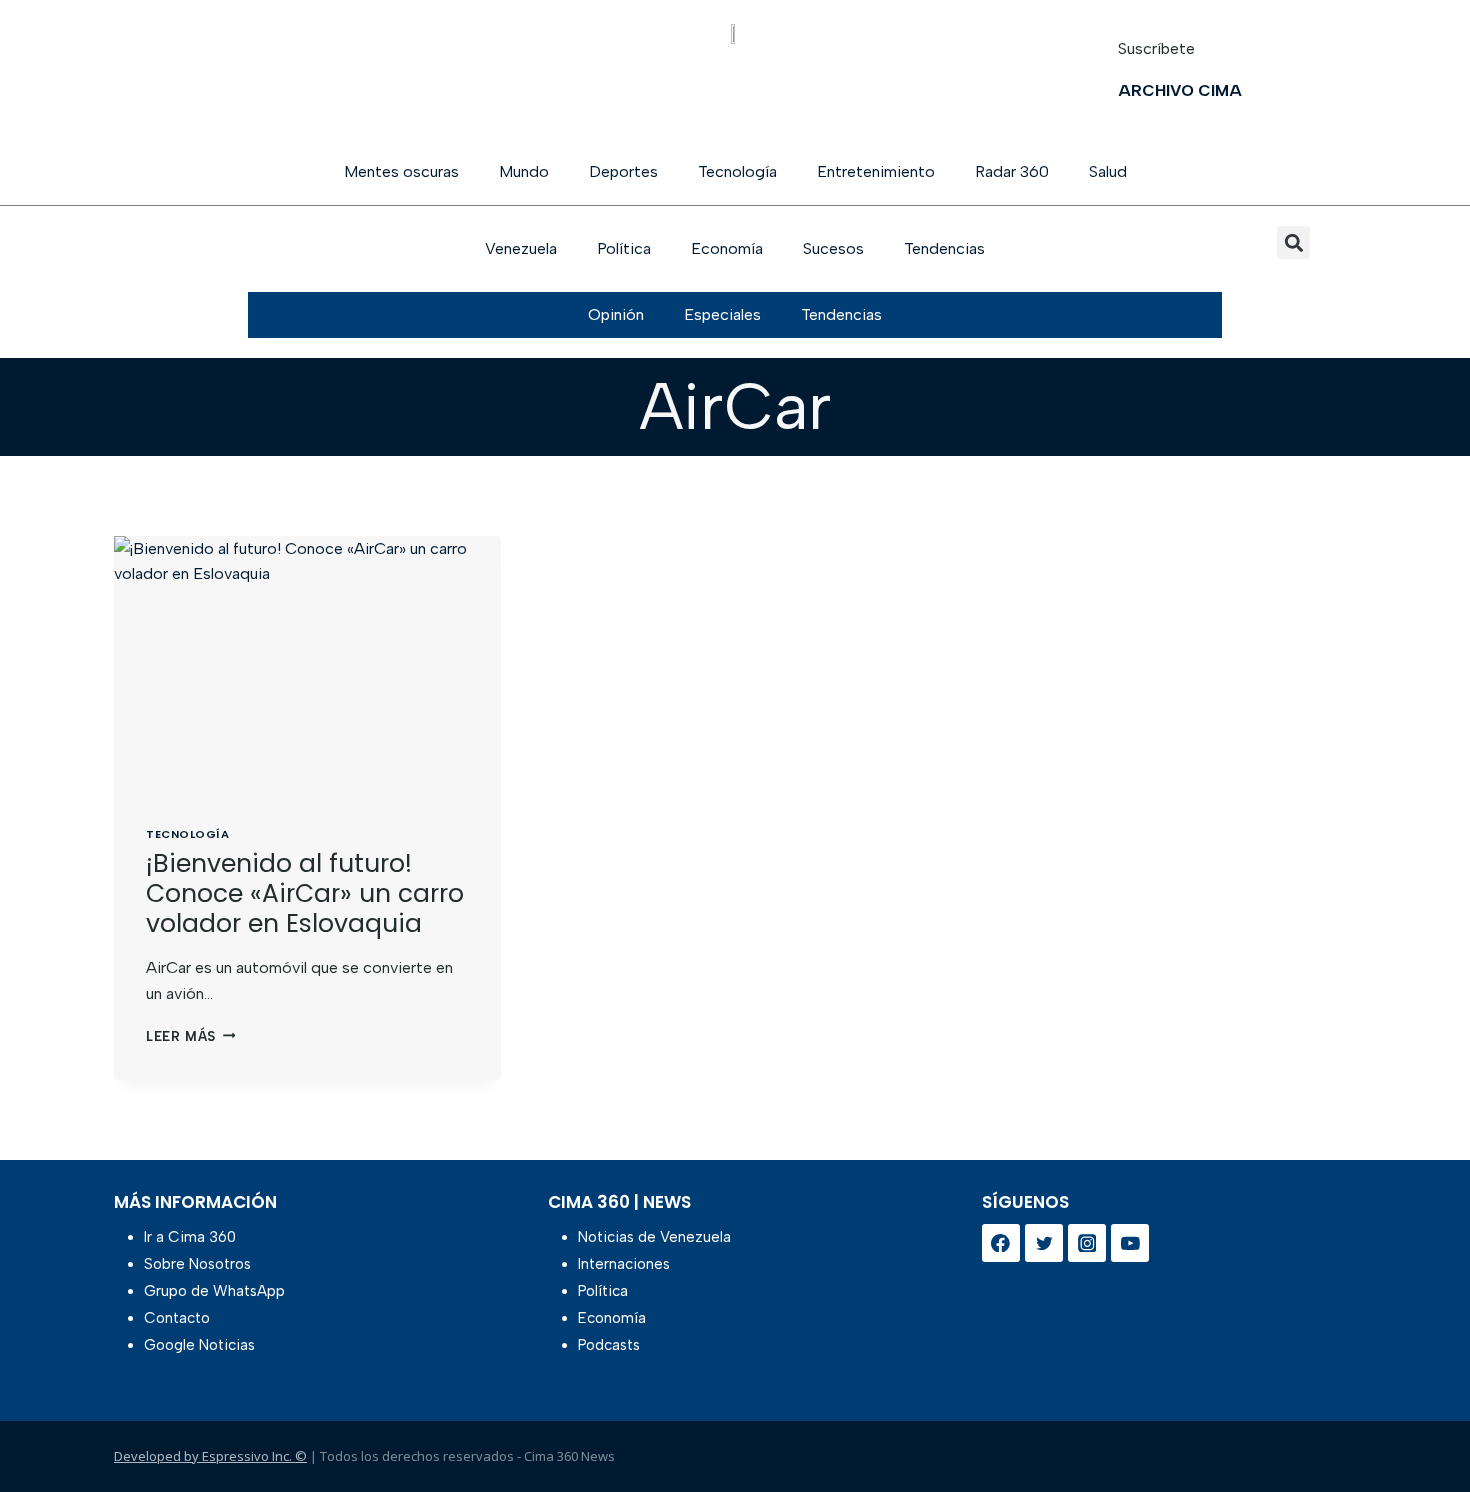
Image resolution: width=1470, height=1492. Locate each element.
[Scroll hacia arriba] (1422, 1424)
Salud (1108, 171)
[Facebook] (1001, 1243)
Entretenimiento (876, 171)
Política (624, 248)
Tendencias (944, 248)
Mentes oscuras (401, 171)
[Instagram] (1087, 1243)
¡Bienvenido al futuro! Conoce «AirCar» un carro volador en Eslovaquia (305, 893)
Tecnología (737, 171)
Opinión (616, 314)
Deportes (623, 171)
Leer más (190, 1036)
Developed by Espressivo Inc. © (210, 1456)
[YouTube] (1130, 1243)
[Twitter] (1044, 1243)
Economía (727, 248)
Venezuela (521, 248)
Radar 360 (1012, 171)
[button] (1293, 242)
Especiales (722, 314)
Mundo (524, 171)
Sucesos (833, 248)
